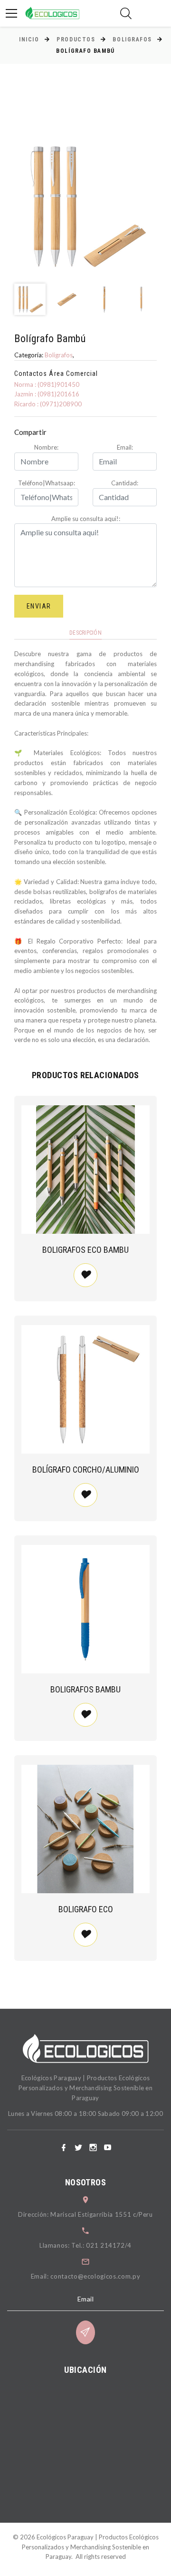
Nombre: (46, 447)
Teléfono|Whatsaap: (47, 483)
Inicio (29, 39)
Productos (76, 39)
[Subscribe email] (85, 2332)
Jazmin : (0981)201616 (47, 394)
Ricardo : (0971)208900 (48, 404)
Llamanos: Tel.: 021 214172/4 (85, 2245)
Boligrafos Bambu (85, 1689)
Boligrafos (132, 39)
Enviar (39, 606)
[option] (85, 206)
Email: (125, 447)
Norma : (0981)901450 (47, 384)
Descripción (85, 633)
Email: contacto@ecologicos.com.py (85, 2276)
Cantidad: (125, 483)
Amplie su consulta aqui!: (86, 519)
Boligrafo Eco (86, 1909)
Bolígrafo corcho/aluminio (86, 1470)
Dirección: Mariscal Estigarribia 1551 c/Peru (85, 2214)
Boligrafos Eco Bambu (85, 1250)
